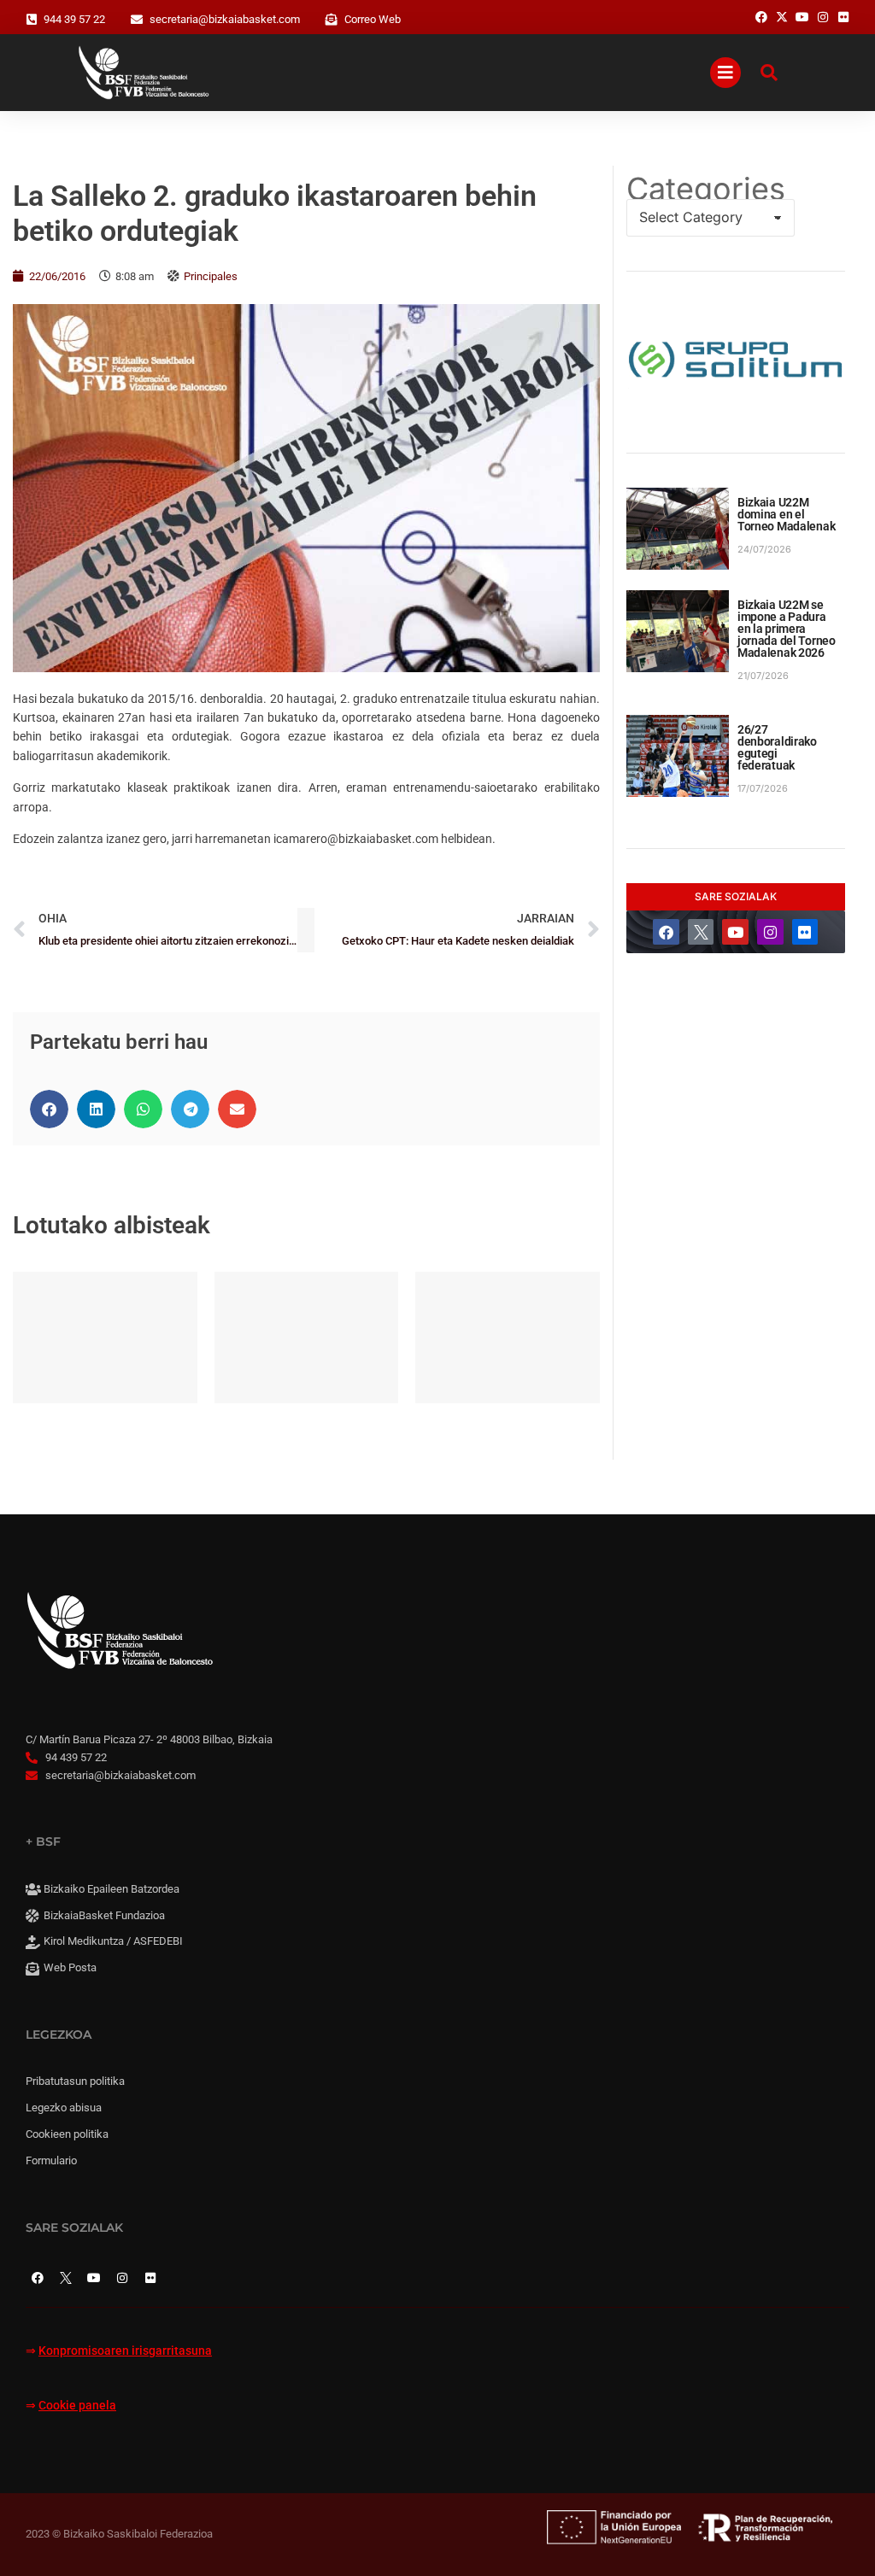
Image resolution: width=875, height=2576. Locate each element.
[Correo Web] (332, 20)
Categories (706, 189)
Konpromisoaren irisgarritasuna (125, 2351)
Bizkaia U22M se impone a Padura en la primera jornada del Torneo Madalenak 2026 (787, 629)
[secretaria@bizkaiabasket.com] (137, 20)
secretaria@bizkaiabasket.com (225, 19)
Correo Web (373, 19)
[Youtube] (735, 932)
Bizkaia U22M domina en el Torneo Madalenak (787, 514)
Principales (211, 276)
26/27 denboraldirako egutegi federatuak (777, 747)
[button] (49, 1109)
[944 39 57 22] (32, 20)
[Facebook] (666, 932)
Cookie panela (77, 2406)
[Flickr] (805, 932)
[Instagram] (770, 932)
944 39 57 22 (74, 19)
